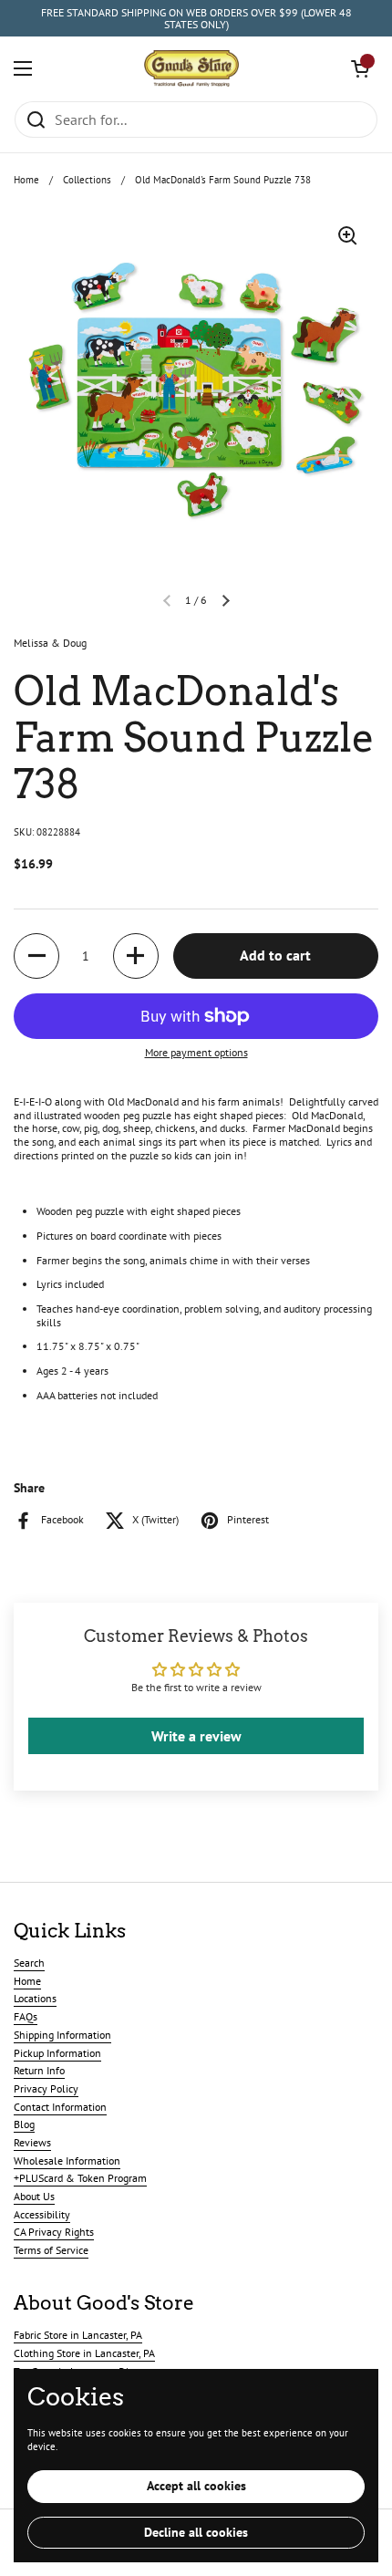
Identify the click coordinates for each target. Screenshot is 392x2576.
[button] (360, 68)
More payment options (196, 1053)
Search (29, 1963)
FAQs (26, 2016)
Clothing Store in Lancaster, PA (84, 2353)
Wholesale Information (67, 2161)
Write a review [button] (196, 1736)
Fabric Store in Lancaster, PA (78, 2335)
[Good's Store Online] (191, 68)
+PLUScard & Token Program (80, 2178)
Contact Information (60, 2107)
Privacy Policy (46, 2088)
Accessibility (42, 2214)
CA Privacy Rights (54, 2232)
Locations (35, 1998)
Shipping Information (62, 2035)
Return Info (39, 2070)
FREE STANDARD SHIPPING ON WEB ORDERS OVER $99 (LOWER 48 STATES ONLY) (196, 19)
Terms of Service (51, 2250)
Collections (87, 180)
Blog (24, 2124)
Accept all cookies (196, 2486)
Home (26, 180)
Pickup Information (57, 2053)
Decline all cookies (196, 2532)
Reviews (32, 2142)
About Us (34, 2196)
